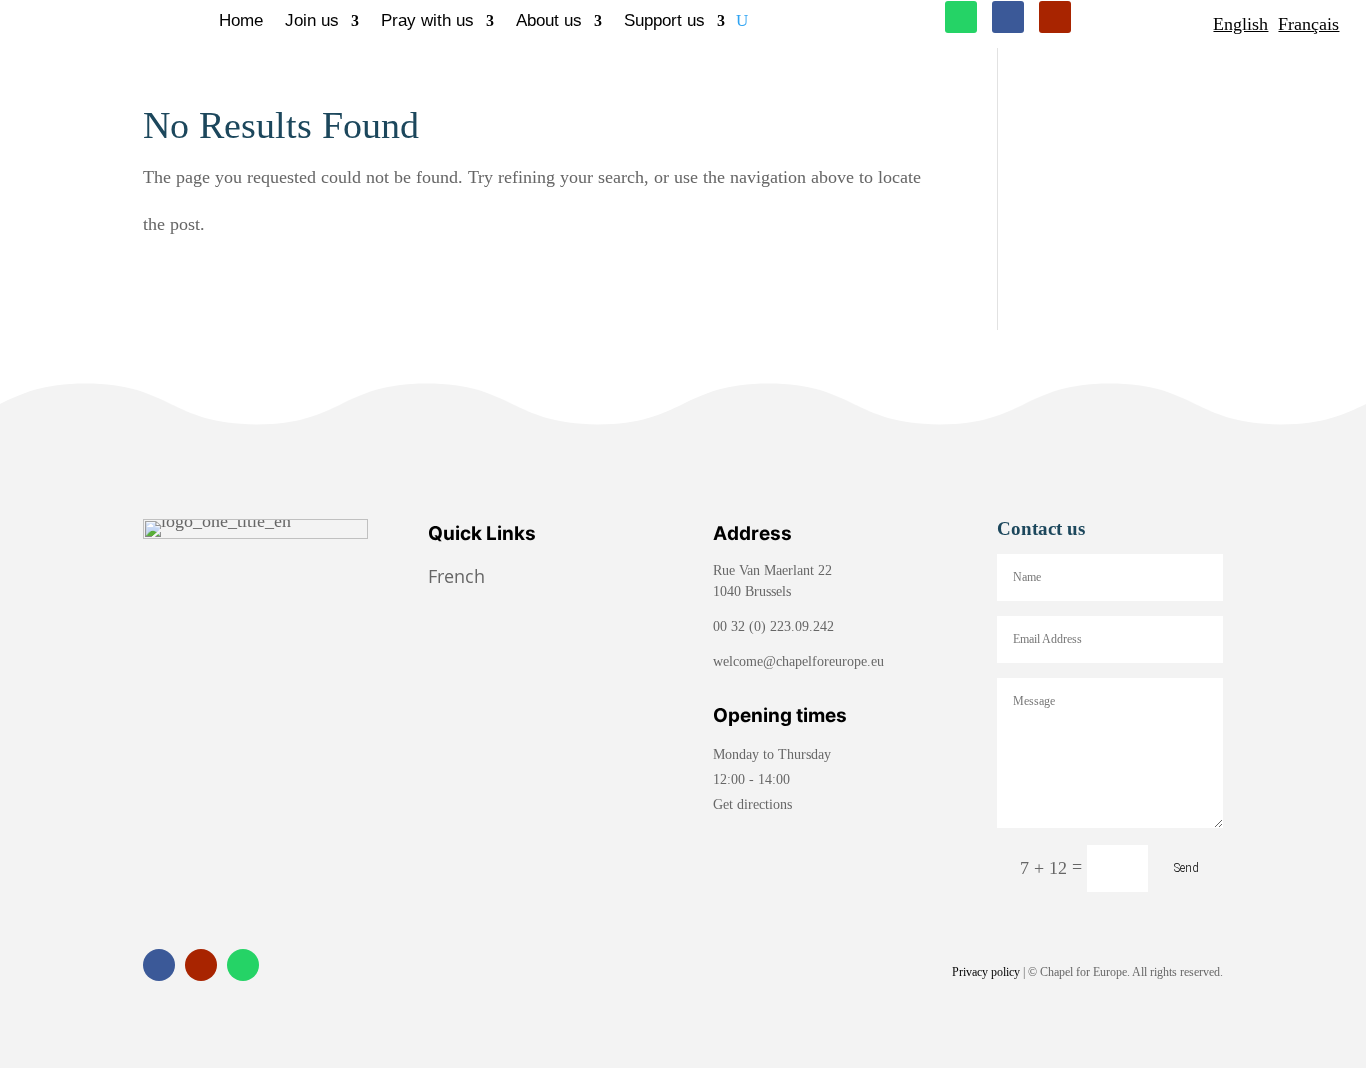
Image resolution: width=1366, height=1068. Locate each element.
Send (1186, 868)
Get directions (752, 804)
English (1240, 24)
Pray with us (427, 22)
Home (241, 22)
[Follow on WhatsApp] (961, 17)
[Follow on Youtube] (1055, 17)
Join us (312, 22)
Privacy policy (986, 972)
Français (1308, 24)
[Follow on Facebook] (1008, 17)
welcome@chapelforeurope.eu (798, 661)
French (459, 576)
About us (549, 22)
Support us (664, 22)
